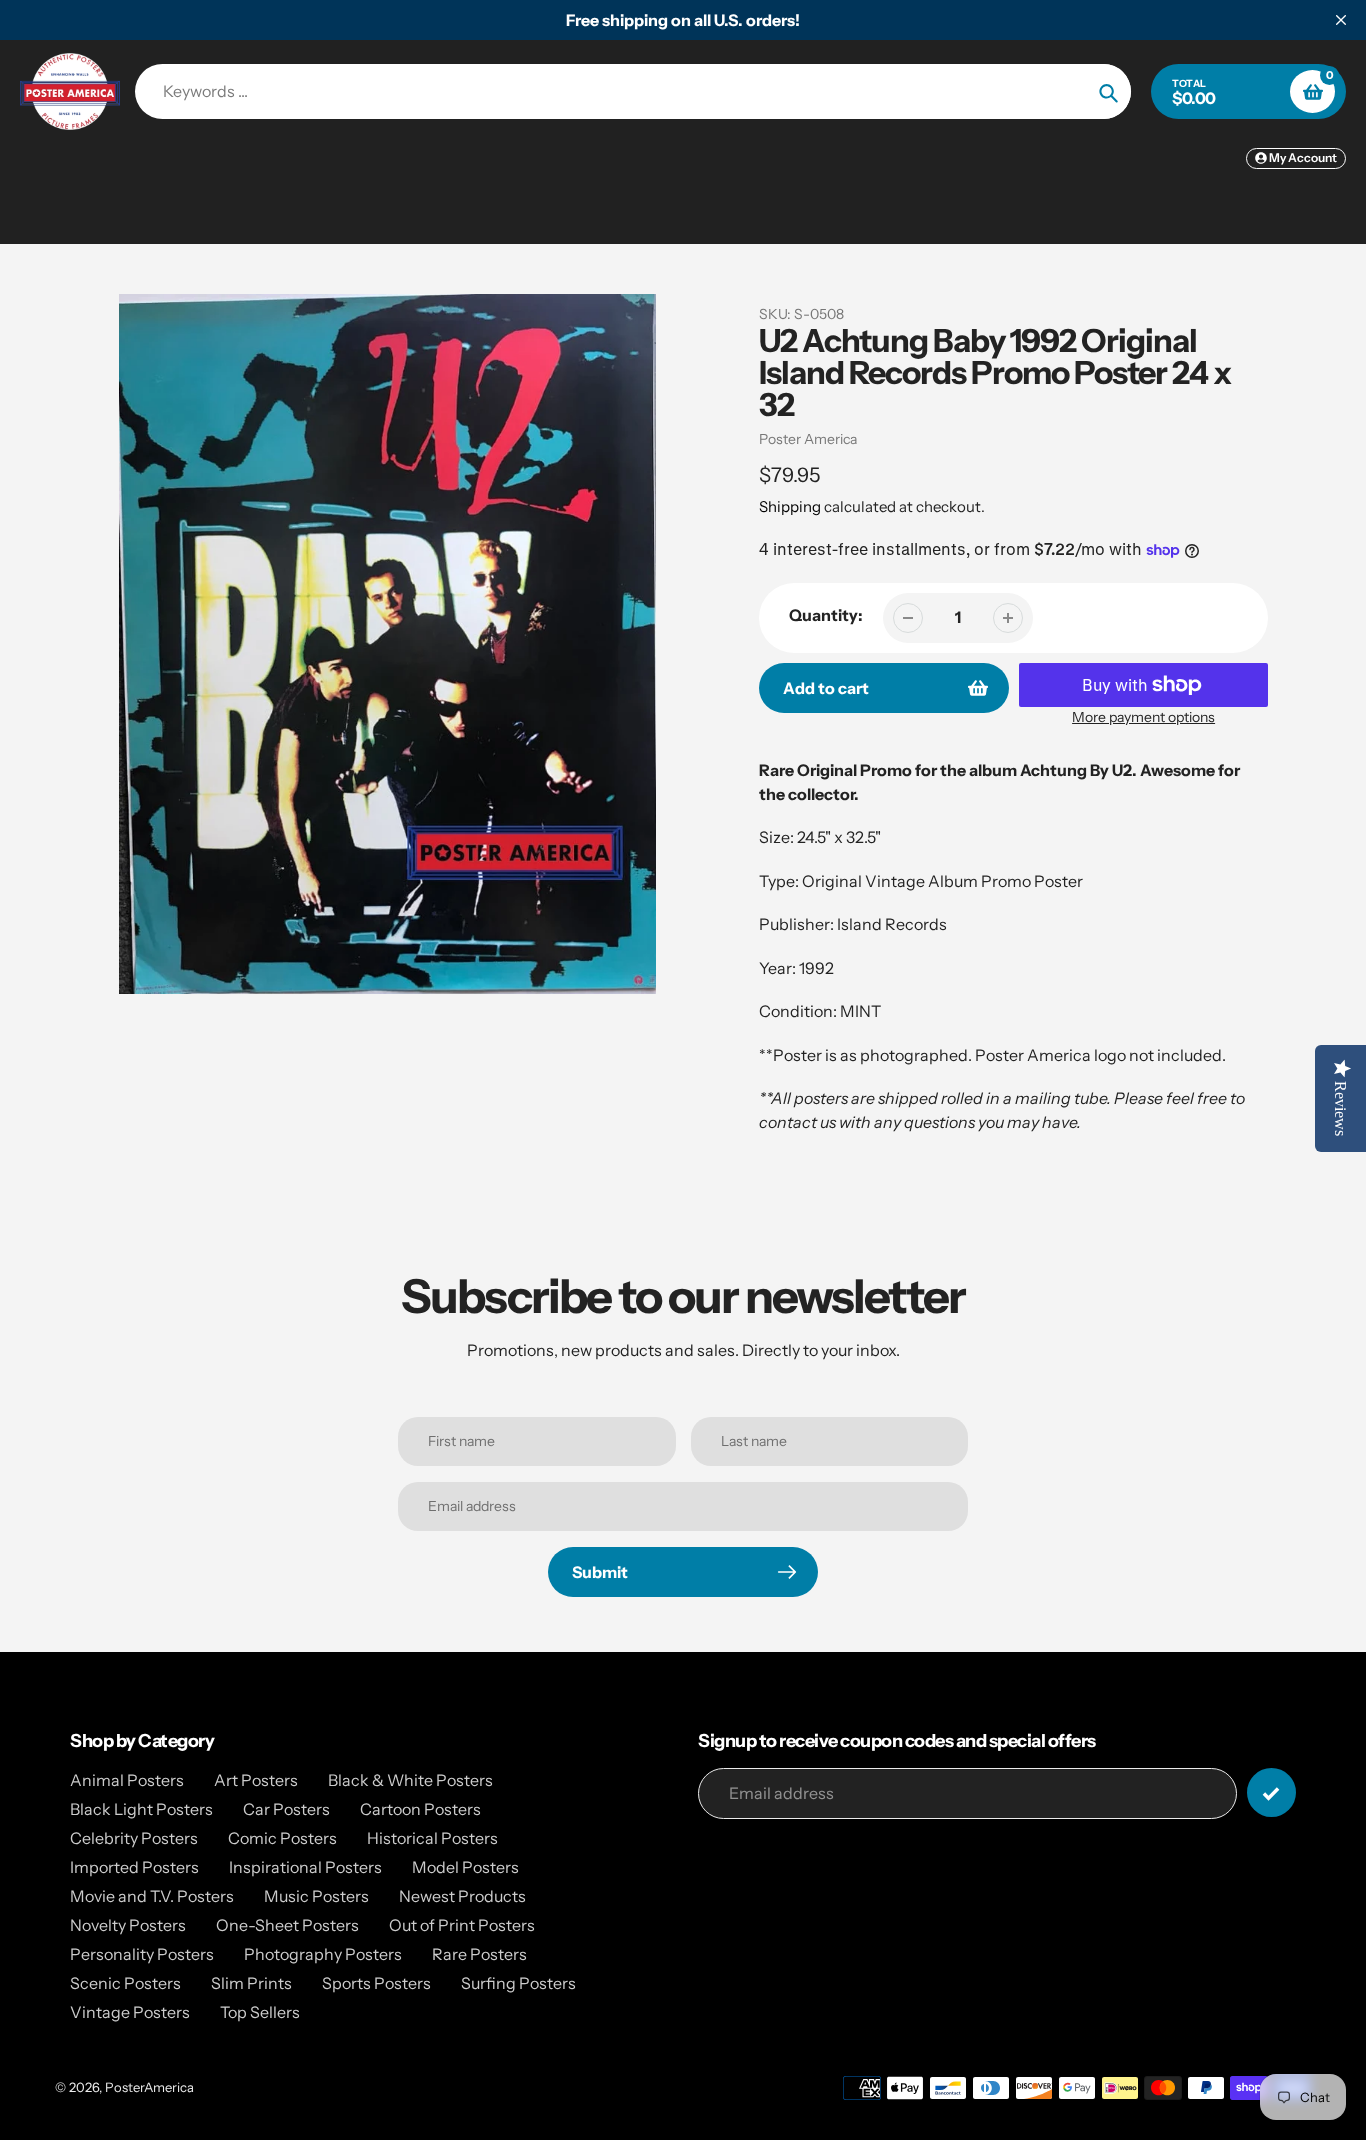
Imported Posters (134, 1867)
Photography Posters (323, 1954)
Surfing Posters (518, 1983)
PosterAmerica (149, 2087)
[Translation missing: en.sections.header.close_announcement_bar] (1341, 20)
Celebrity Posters (134, 1838)
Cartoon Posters (420, 1809)
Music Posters (316, 1896)
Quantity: (826, 615)
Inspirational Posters (305, 1867)
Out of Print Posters (462, 1925)
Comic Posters (282, 1838)
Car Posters (286, 1809)
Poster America (808, 439)
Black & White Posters (410, 1780)
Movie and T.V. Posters (152, 1896)
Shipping (790, 506)
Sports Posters (376, 1983)
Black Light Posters (141, 1809)
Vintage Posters (130, 2012)
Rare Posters (479, 1954)
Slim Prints (251, 1983)
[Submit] (1271, 1792)
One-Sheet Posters (287, 1925)
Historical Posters (432, 1838)
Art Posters (256, 1780)
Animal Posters (127, 1780)
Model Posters (465, 1867)
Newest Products (462, 1896)
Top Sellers (260, 2012)
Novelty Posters (128, 1925)
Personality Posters (142, 1954)
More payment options (1143, 717)
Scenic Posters (125, 1983)
